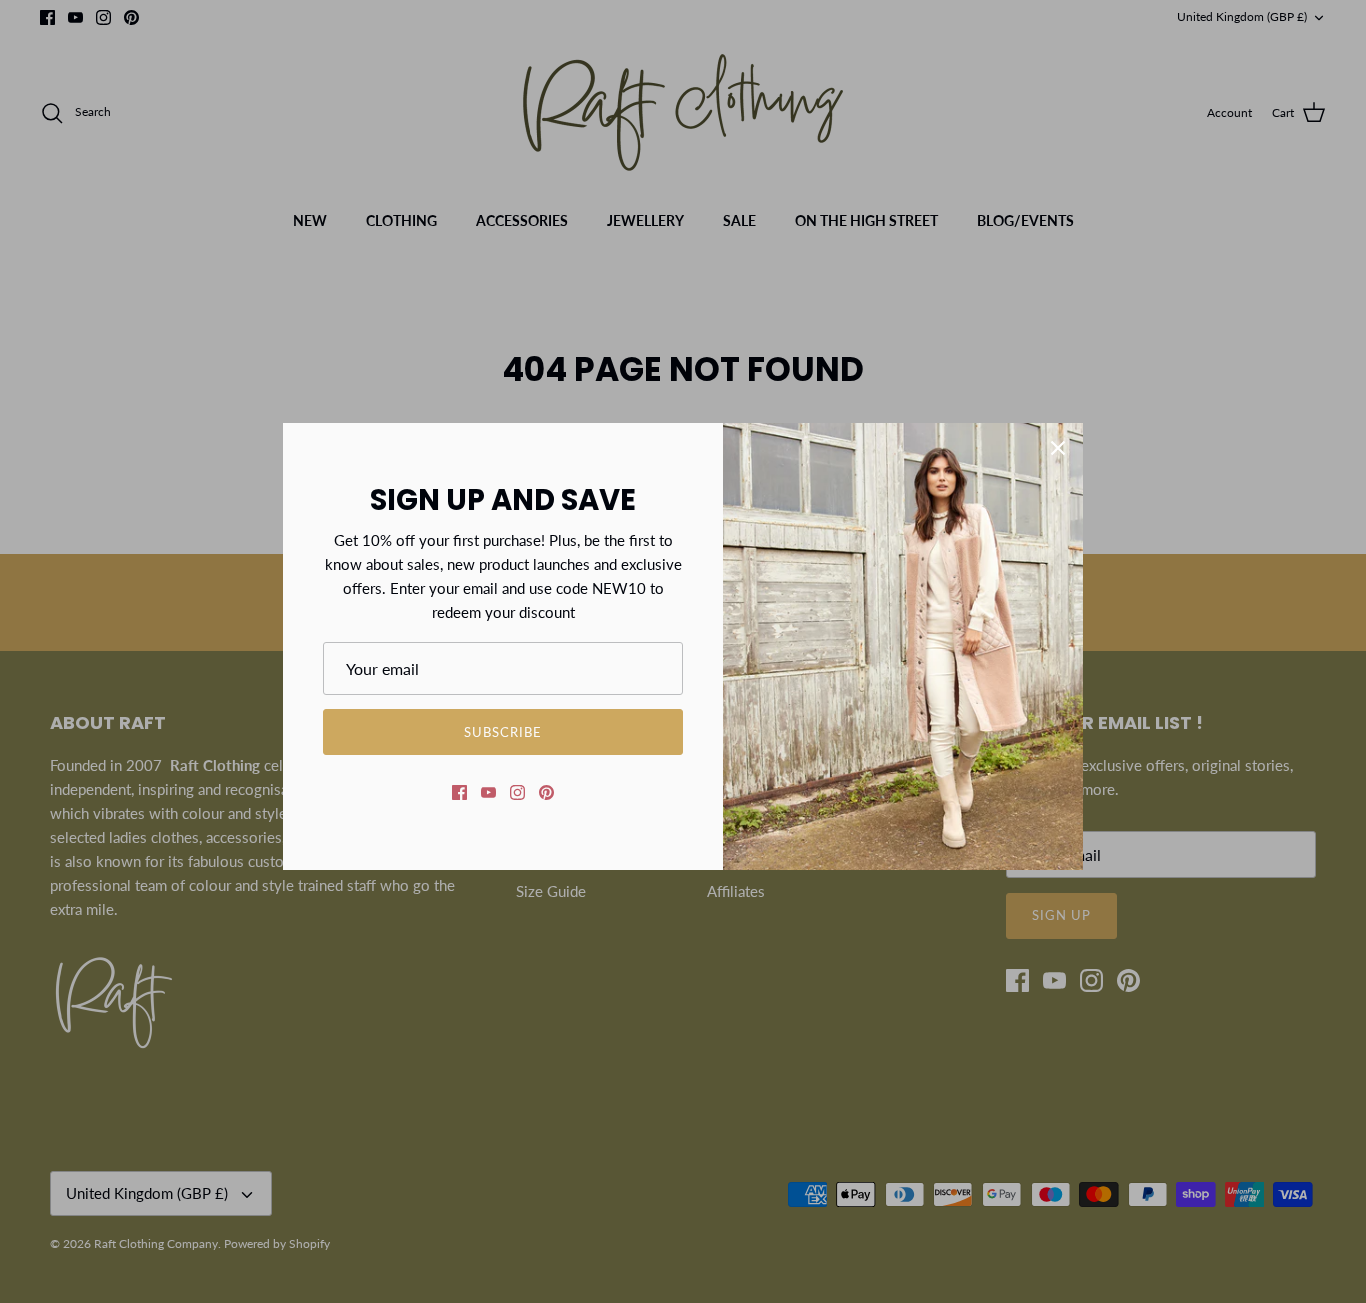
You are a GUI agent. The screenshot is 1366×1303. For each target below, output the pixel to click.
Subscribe (503, 732)
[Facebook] (459, 792)
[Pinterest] (546, 792)
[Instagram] (517, 792)
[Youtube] (488, 792)
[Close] (1058, 448)
